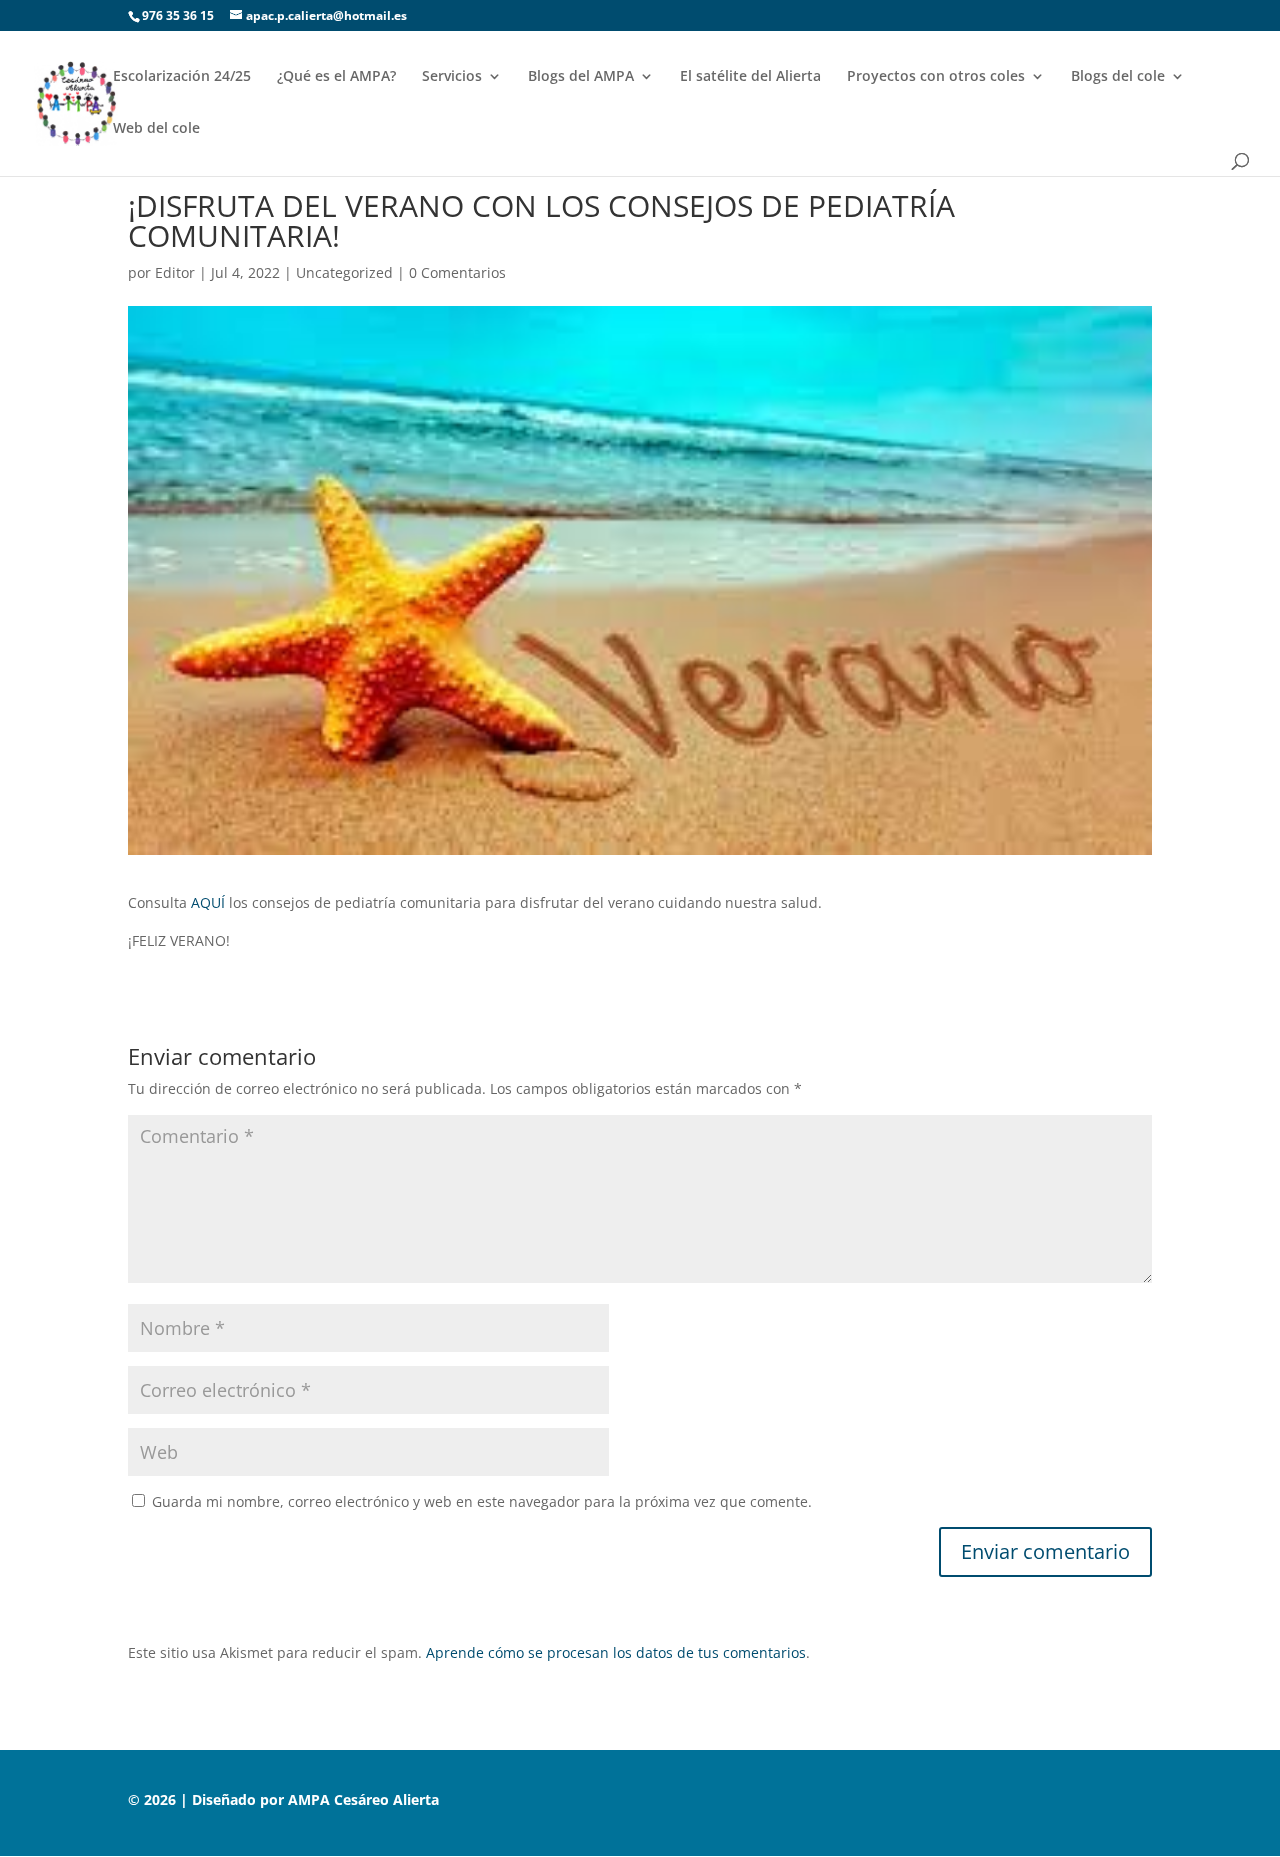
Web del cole (156, 129)
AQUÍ (208, 902)
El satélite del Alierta (750, 77)
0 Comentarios (457, 272)
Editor (175, 272)
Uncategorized (344, 272)
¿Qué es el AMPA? (336, 77)
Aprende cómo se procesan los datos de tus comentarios (616, 1652)
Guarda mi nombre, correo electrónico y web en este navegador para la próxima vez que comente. (482, 1501)
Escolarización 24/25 (182, 77)
